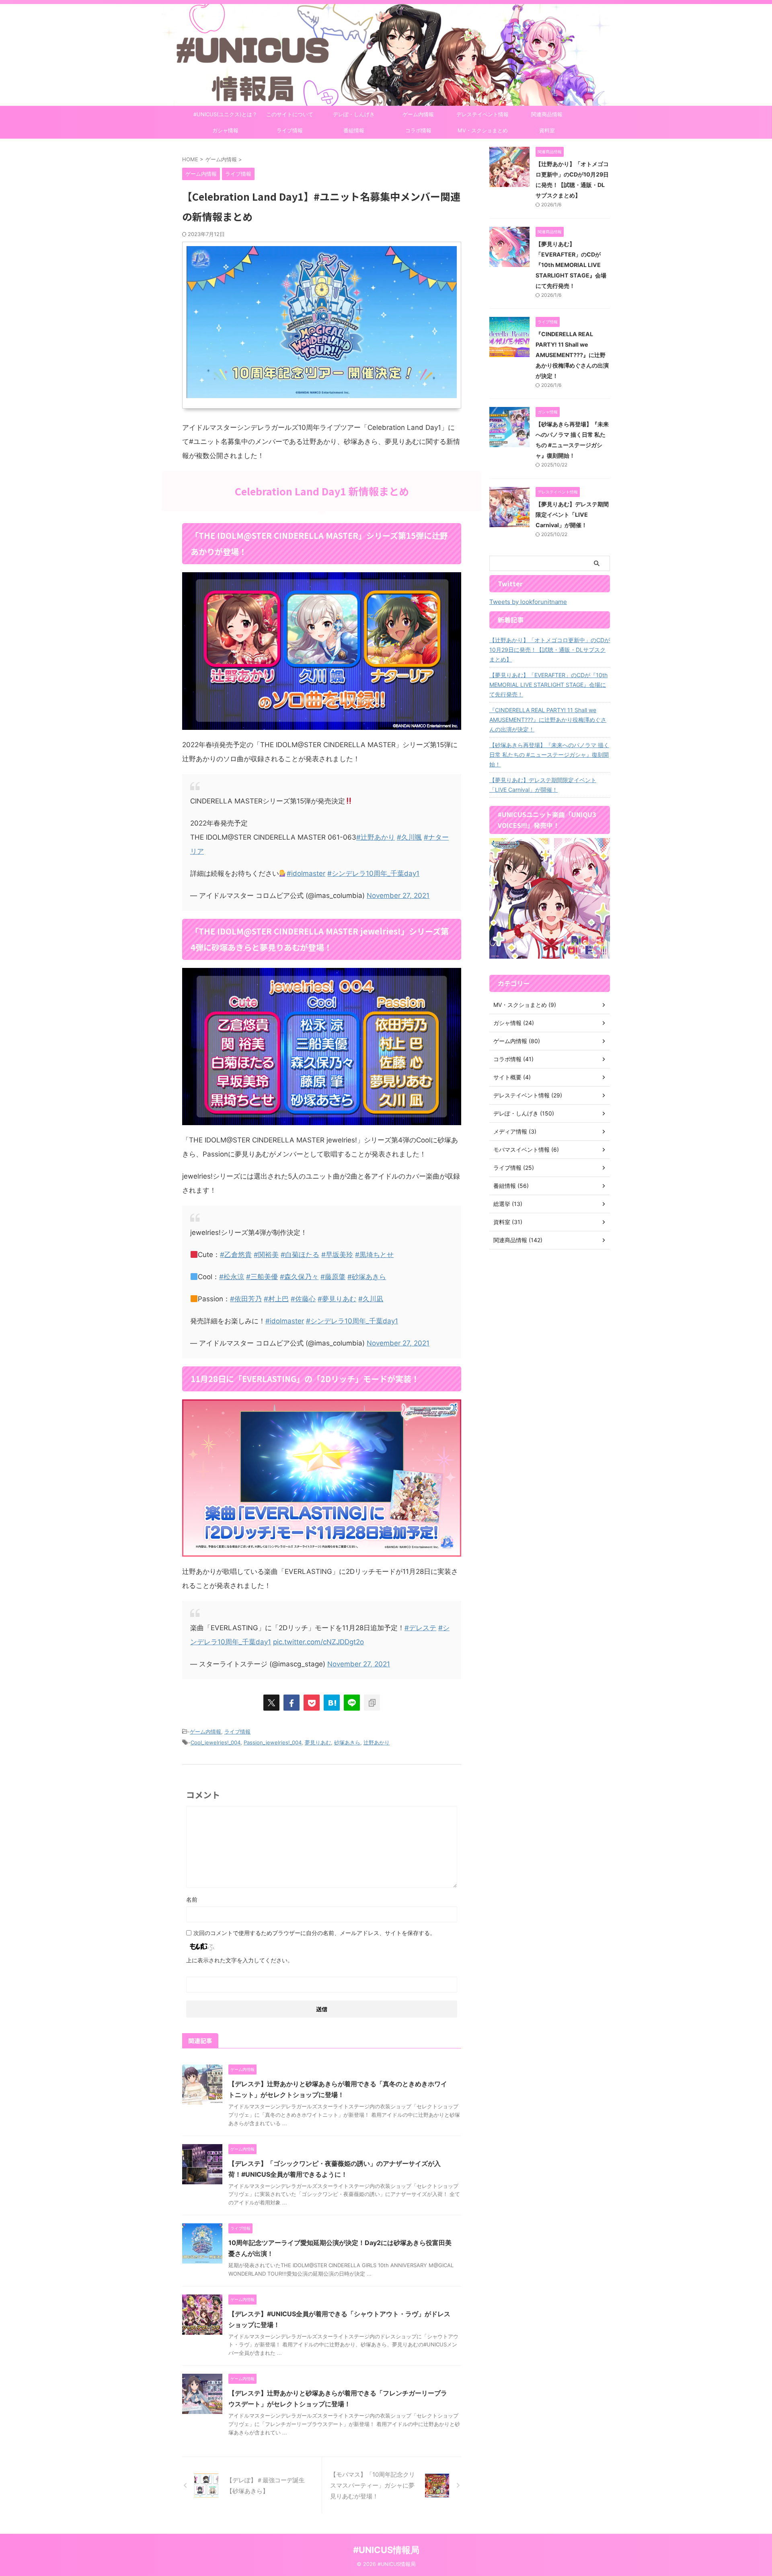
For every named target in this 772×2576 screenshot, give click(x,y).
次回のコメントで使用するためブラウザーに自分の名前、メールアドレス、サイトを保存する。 (314, 1933)
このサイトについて (290, 114)
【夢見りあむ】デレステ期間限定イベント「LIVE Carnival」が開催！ (572, 515)
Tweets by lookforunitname (528, 602)
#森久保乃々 (299, 1277)
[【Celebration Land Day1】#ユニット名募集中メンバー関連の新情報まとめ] (332, 1703)
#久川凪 (371, 1299)
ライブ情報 (290, 130)
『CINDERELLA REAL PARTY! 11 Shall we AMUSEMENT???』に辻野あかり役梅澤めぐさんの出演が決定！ (572, 355)
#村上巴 (276, 1299)
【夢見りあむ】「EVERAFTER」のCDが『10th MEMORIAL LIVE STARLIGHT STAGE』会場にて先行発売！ (571, 265)
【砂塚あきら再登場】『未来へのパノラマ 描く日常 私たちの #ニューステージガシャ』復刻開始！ (549, 755)
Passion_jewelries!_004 (273, 1742)
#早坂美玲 (337, 1255)
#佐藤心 (303, 1299)
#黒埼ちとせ (374, 1255)
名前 (192, 1899)
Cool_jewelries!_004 (216, 1742)
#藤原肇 (333, 1277)
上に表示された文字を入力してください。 (240, 1960)
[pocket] (312, 1703)
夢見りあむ (318, 1742)
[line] (352, 1703)
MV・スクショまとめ (483, 130)
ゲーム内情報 (418, 114)
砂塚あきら (347, 1742)
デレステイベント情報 (482, 114)
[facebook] (292, 1703)
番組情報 (354, 130)
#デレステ (420, 1628)
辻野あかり (377, 1742)
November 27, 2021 (398, 896)
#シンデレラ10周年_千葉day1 (373, 873)
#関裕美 (266, 1255)
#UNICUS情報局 (386, 2550)
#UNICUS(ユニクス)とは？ (225, 114)
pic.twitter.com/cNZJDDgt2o (318, 1642)
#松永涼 (232, 1277)
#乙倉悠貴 (236, 1255)
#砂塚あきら (367, 1277)
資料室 (547, 130)
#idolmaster (306, 873)
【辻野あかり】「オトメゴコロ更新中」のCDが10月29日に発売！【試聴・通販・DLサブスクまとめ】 (550, 650)
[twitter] (271, 1703)
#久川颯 (409, 837)
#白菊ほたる (300, 1255)
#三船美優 (262, 1277)
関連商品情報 (547, 114)
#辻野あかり (376, 837)
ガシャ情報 (225, 130)
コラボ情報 (418, 130)
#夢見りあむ (337, 1299)
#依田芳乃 (246, 1299)
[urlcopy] (372, 1703)
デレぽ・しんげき (354, 114)
